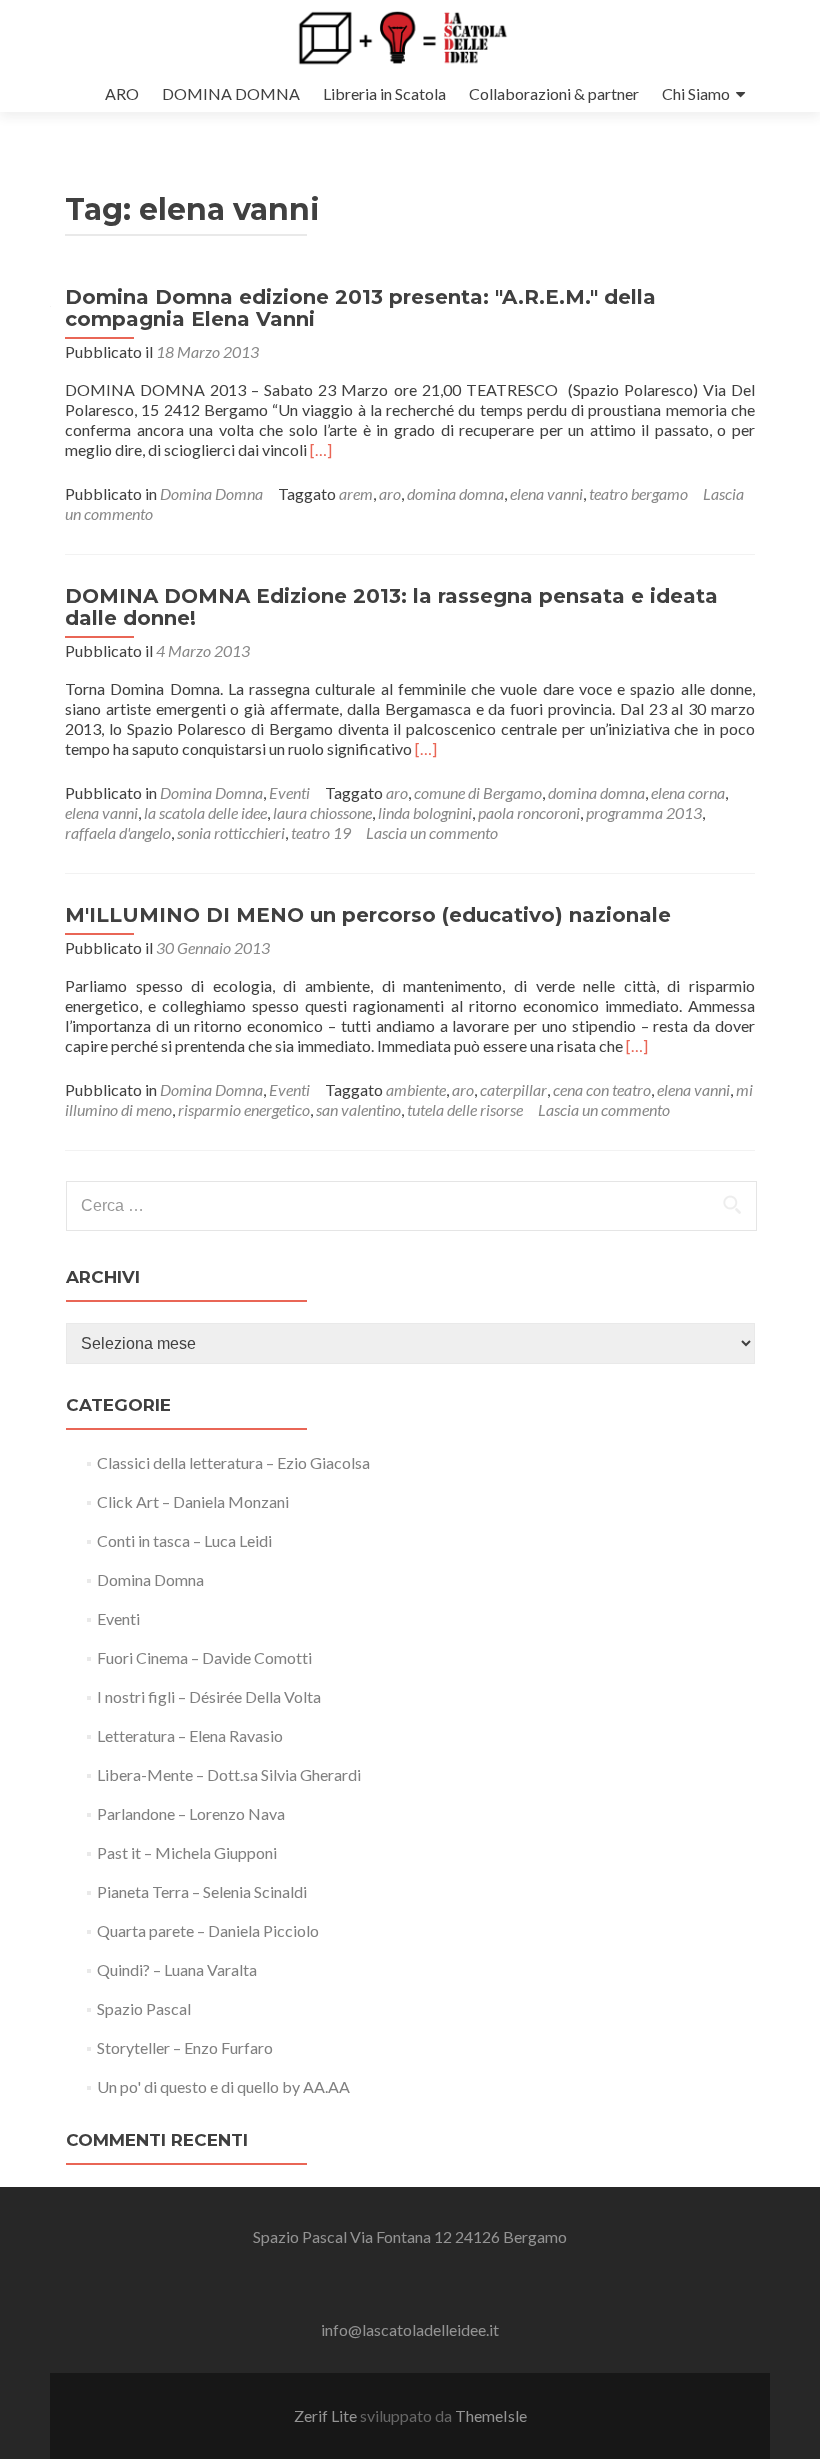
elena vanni (546, 493)
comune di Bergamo (478, 792)
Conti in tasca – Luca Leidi (184, 1540)
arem (356, 493)
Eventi (289, 792)
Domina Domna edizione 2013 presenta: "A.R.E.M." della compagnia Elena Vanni (360, 308)
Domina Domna (211, 493)
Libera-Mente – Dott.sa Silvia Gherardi (229, 1774)
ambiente (416, 1089)
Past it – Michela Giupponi (187, 1852)
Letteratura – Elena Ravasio (190, 1735)
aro (390, 493)
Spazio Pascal (144, 2008)
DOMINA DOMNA (231, 93)
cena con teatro (602, 1089)
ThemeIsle (491, 2415)
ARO (122, 93)
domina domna (455, 493)
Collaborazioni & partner (554, 93)
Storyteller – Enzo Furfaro (185, 2047)
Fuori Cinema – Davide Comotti (204, 1657)
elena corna (688, 792)
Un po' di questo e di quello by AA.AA (223, 2086)
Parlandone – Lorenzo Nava (191, 1813)
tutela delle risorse (465, 1109)
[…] (321, 449)
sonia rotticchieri (231, 832)
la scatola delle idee (205, 812)
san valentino (358, 1109)
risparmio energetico (244, 1109)
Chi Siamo (696, 93)
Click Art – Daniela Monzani (193, 1501)
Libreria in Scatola (384, 93)
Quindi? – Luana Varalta (177, 1969)
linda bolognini (425, 812)
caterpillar (513, 1089)
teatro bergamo (638, 493)
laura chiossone (322, 812)
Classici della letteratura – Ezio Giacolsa (233, 1462)
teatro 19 (321, 832)
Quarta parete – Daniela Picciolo (208, 1930)
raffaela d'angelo (118, 832)
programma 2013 (644, 812)
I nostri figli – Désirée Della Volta (209, 1696)
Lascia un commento (432, 832)
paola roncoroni (529, 812)
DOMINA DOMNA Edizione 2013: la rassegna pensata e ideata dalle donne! (391, 607)
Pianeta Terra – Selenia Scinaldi (202, 1891)
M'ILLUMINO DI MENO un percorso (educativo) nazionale (368, 915)
